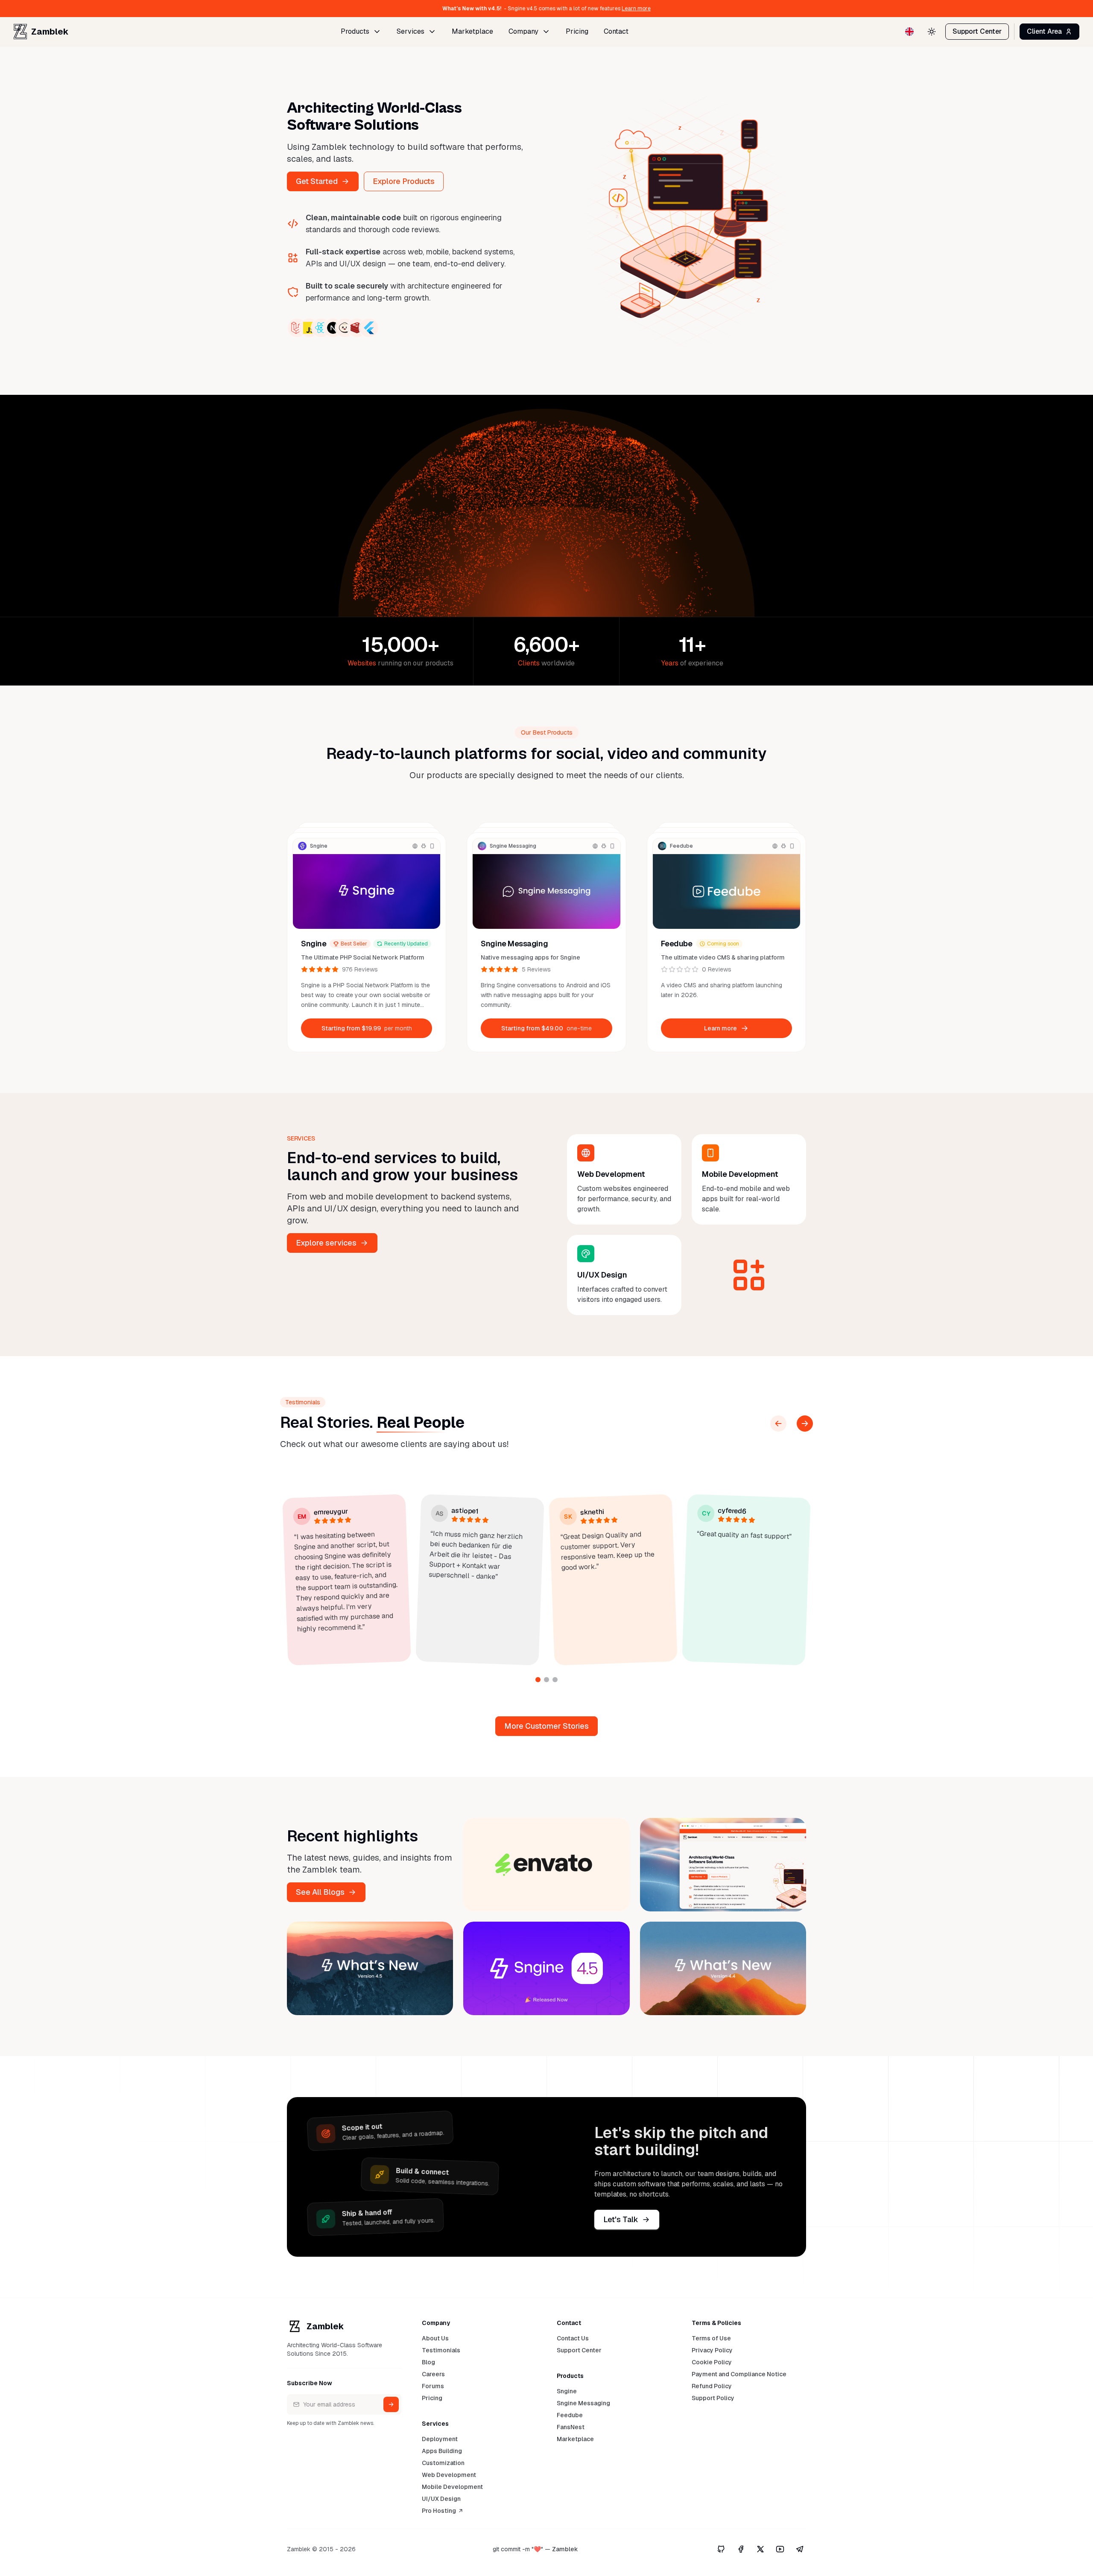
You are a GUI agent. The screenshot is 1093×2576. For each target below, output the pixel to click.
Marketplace (472, 31)
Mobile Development (452, 2487)
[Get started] (391, 2404)
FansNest (571, 2427)
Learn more (697, 9)
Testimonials (441, 2350)
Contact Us (573, 2338)
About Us (435, 2338)
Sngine (314, 944)
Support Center (977, 31)
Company (523, 31)
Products (355, 31)
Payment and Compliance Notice (739, 2374)
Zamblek (50, 32)
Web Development (449, 2475)
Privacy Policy (712, 2350)
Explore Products (404, 181)
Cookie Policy (712, 2362)
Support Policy (713, 2398)
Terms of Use (711, 2338)
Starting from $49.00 (546, 1028)
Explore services (326, 1243)
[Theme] (932, 32)
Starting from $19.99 (367, 1028)
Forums (433, 2386)
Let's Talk (621, 2219)
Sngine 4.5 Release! (408, 9)
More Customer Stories (546, 1726)
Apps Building (442, 2451)
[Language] (909, 32)
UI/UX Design (441, 2499)
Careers (433, 2374)
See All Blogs (320, 1892)
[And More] (749, 1275)
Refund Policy (712, 2386)
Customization (443, 2463)
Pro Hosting (439, 2511)
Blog (428, 2362)
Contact (616, 31)
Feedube (677, 944)
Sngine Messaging (514, 944)
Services (411, 31)
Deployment (440, 2439)
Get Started (317, 181)
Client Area (1044, 31)
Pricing (577, 31)
